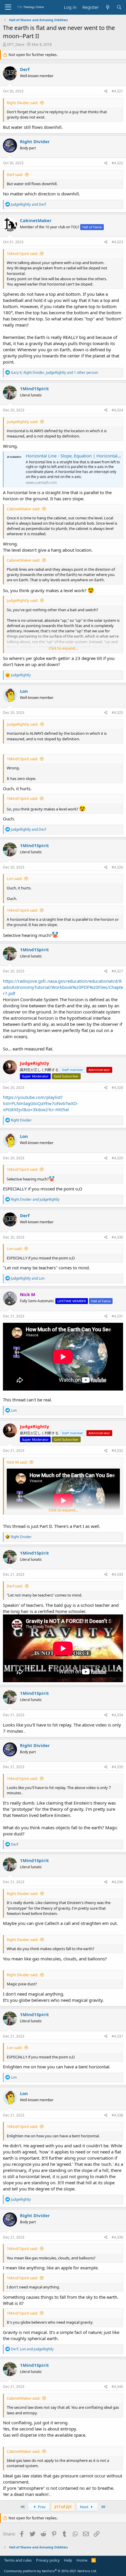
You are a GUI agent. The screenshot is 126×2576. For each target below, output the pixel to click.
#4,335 (117, 1767)
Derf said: (15, 175)
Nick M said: (17, 1462)
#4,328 (117, 1088)
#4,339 (117, 2237)
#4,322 (117, 163)
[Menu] (8, 7)
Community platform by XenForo (51, 2571)
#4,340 (117, 2387)
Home (82, 2560)
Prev (41, 2507)
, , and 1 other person (54, 373)
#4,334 (117, 1715)
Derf (25, 69)
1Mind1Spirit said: (22, 254)
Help (68, 2560)
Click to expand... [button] (63, 648)
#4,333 (117, 1574)
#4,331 (117, 1316)
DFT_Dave (16, 44)
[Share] (106, 91)
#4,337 (117, 2036)
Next (85, 2507)
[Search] (119, 7)
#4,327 (117, 971)
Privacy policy (48, 2560)
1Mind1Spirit (34, 388)
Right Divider (35, 141)
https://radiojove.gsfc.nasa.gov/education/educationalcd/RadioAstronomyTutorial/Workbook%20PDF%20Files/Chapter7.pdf (63, 987)
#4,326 (117, 867)
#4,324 (117, 410)
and (28, 204)
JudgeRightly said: (22, 422)
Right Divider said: (22, 103)
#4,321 (117, 91)
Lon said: (15, 879)
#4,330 (117, 1237)
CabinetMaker (36, 220)
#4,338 (117, 2115)
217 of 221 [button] (63, 2507)
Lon (24, 691)
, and (32, 2349)
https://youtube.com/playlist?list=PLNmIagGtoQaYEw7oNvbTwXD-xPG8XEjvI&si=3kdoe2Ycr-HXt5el (41, 1103)
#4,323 (117, 242)
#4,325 (117, 713)
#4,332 (117, 1451)
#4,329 (117, 1158)
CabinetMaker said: (23, 509)
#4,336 (117, 1882)
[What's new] (107, 7)
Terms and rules (18, 2560)
